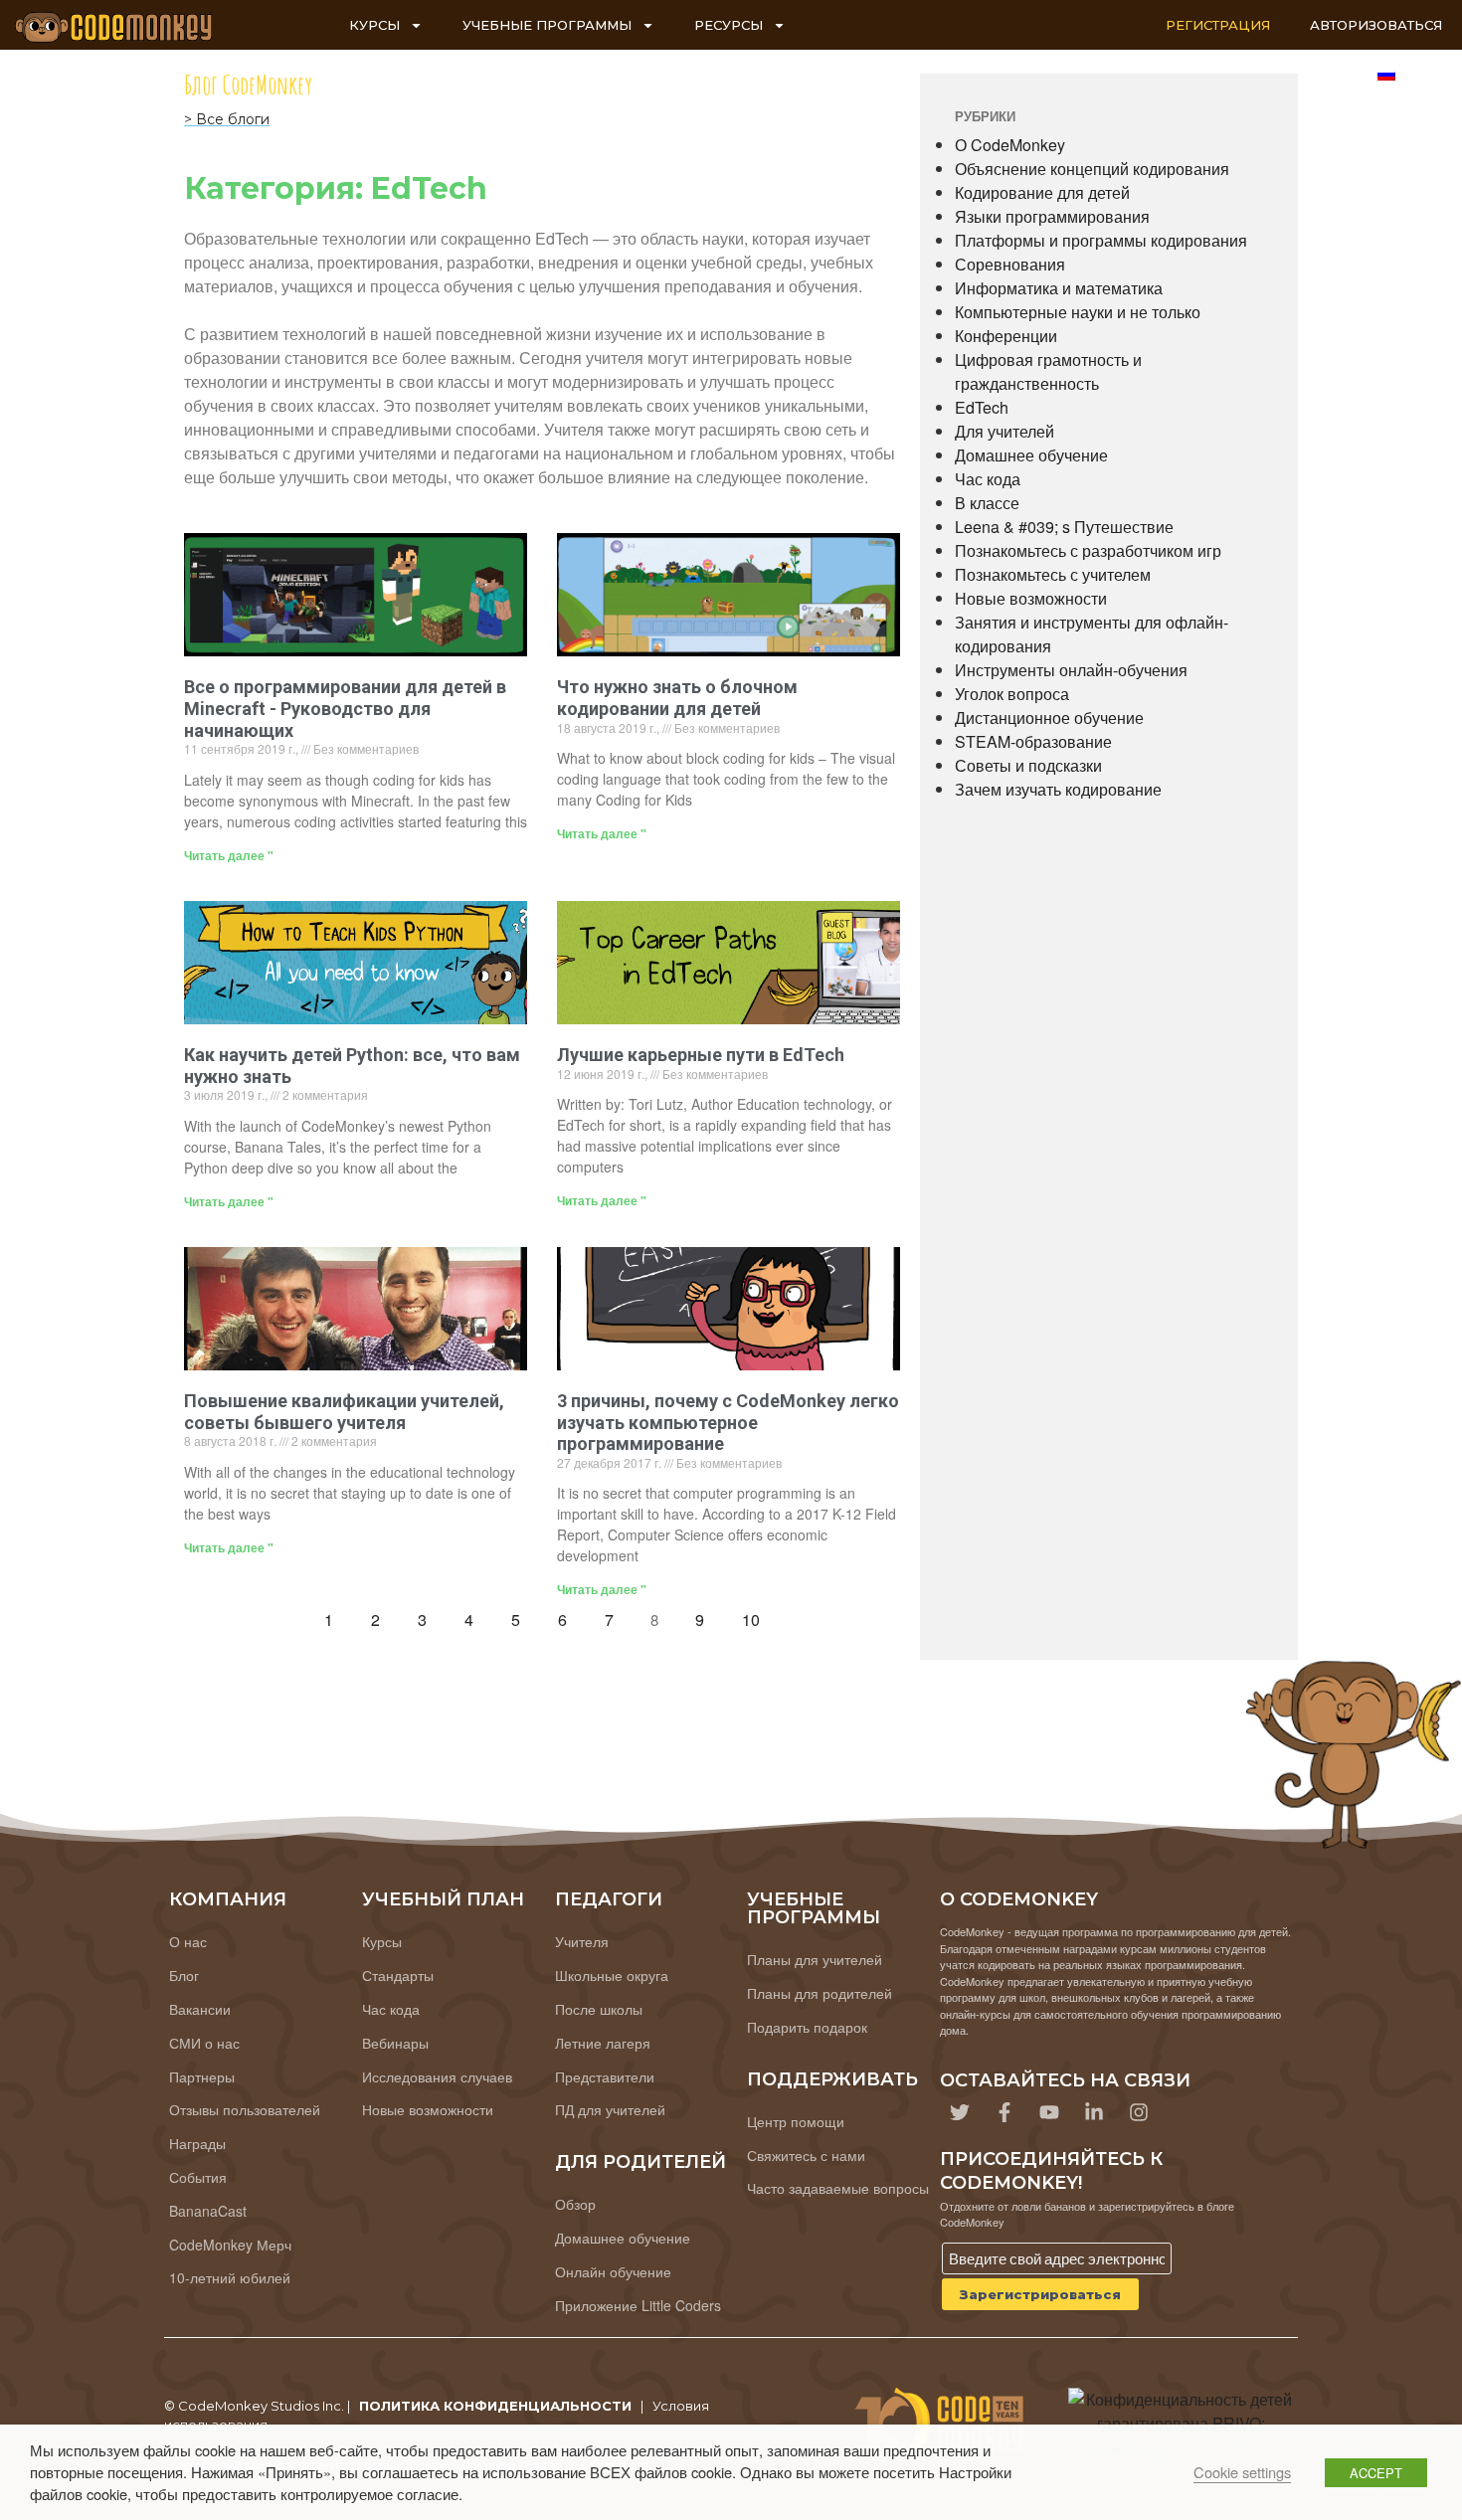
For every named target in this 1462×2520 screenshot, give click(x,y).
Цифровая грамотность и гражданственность (1048, 371)
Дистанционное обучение (1049, 718)
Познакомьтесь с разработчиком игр (1088, 550)
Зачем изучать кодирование (1058, 789)
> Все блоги (227, 119)
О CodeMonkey (1010, 145)
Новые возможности (1031, 598)
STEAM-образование (1033, 741)
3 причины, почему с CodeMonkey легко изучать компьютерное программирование (728, 1422)
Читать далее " (229, 855)
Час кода (988, 479)
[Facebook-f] (1005, 2112)
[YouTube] (1049, 2112)
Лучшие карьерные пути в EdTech (701, 1055)
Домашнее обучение (1031, 455)
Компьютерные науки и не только (1078, 312)
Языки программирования (1052, 216)
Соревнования (1010, 264)
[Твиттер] (960, 2112)
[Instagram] (1139, 2112)
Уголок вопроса (1012, 694)
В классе (987, 503)
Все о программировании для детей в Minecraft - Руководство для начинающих (345, 708)
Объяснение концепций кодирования (1092, 169)
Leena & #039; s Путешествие (1064, 527)
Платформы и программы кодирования (1101, 240)
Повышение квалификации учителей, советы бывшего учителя (344, 1412)
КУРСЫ (374, 25)
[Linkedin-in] (1094, 2112)
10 (756, 1616)
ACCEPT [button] (1376, 2473)
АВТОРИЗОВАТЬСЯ (1376, 25)
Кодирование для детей (1042, 192)
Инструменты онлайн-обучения (1071, 670)
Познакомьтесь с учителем (1053, 574)
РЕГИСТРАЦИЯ (1218, 25)
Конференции (1006, 336)
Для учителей (1005, 431)
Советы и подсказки (1028, 765)
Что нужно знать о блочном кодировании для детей (677, 698)
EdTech (982, 407)
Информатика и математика (1059, 288)
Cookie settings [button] (1242, 2472)
